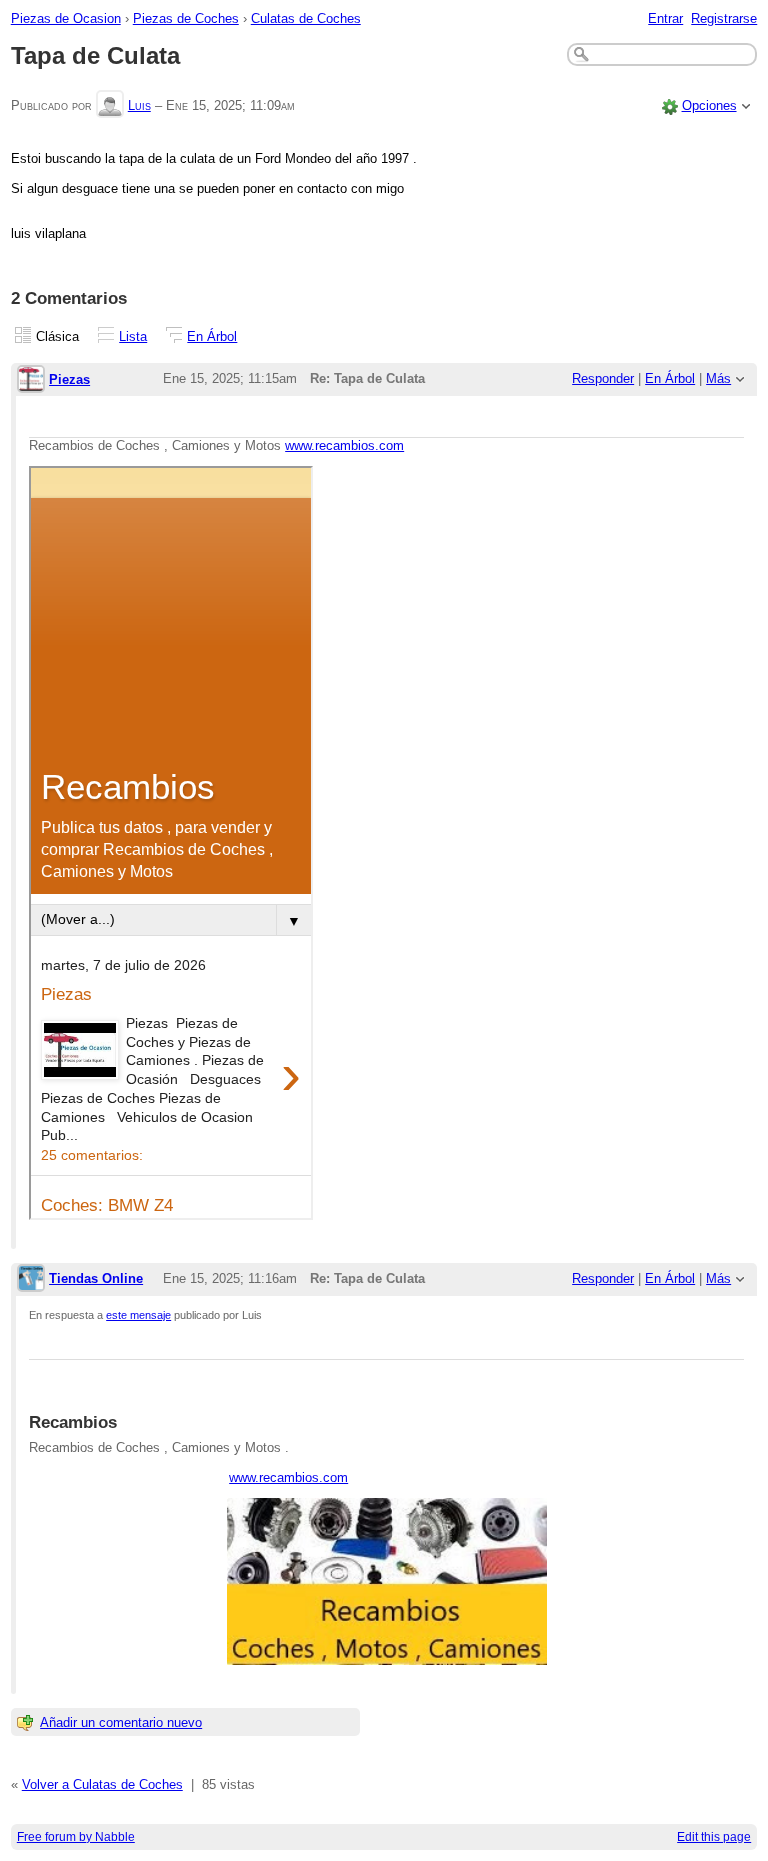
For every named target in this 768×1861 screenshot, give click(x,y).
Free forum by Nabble (76, 1837)
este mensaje (138, 1315)
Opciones (709, 105)
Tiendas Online (96, 1278)
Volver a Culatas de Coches (102, 1784)
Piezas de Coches (186, 18)
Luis (139, 105)
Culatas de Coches (306, 18)
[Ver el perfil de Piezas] (31, 380)
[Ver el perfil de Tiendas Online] (31, 1279)
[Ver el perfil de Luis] (110, 105)
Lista (133, 336)
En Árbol (212, 336)
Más (718, 378)
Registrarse (724, 18)
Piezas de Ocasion (66, 18)
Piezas (69, 379)
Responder (603, 378)
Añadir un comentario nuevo (121, 1722)
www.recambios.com (344, 445)
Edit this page (714, 1837)
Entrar (665, 18)
